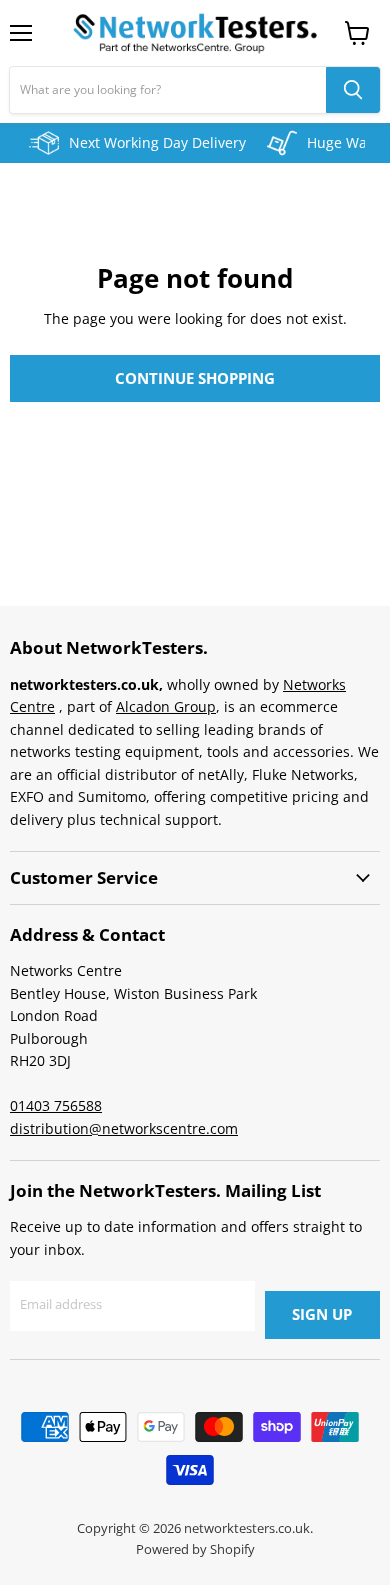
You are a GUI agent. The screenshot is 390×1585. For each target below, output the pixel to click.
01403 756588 (56, 1105)
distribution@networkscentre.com (124, 1128)
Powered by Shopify (195, 1549)
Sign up (322, 1314)
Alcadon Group (166, 706)
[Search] (353, 90)
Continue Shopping (195, 378)
